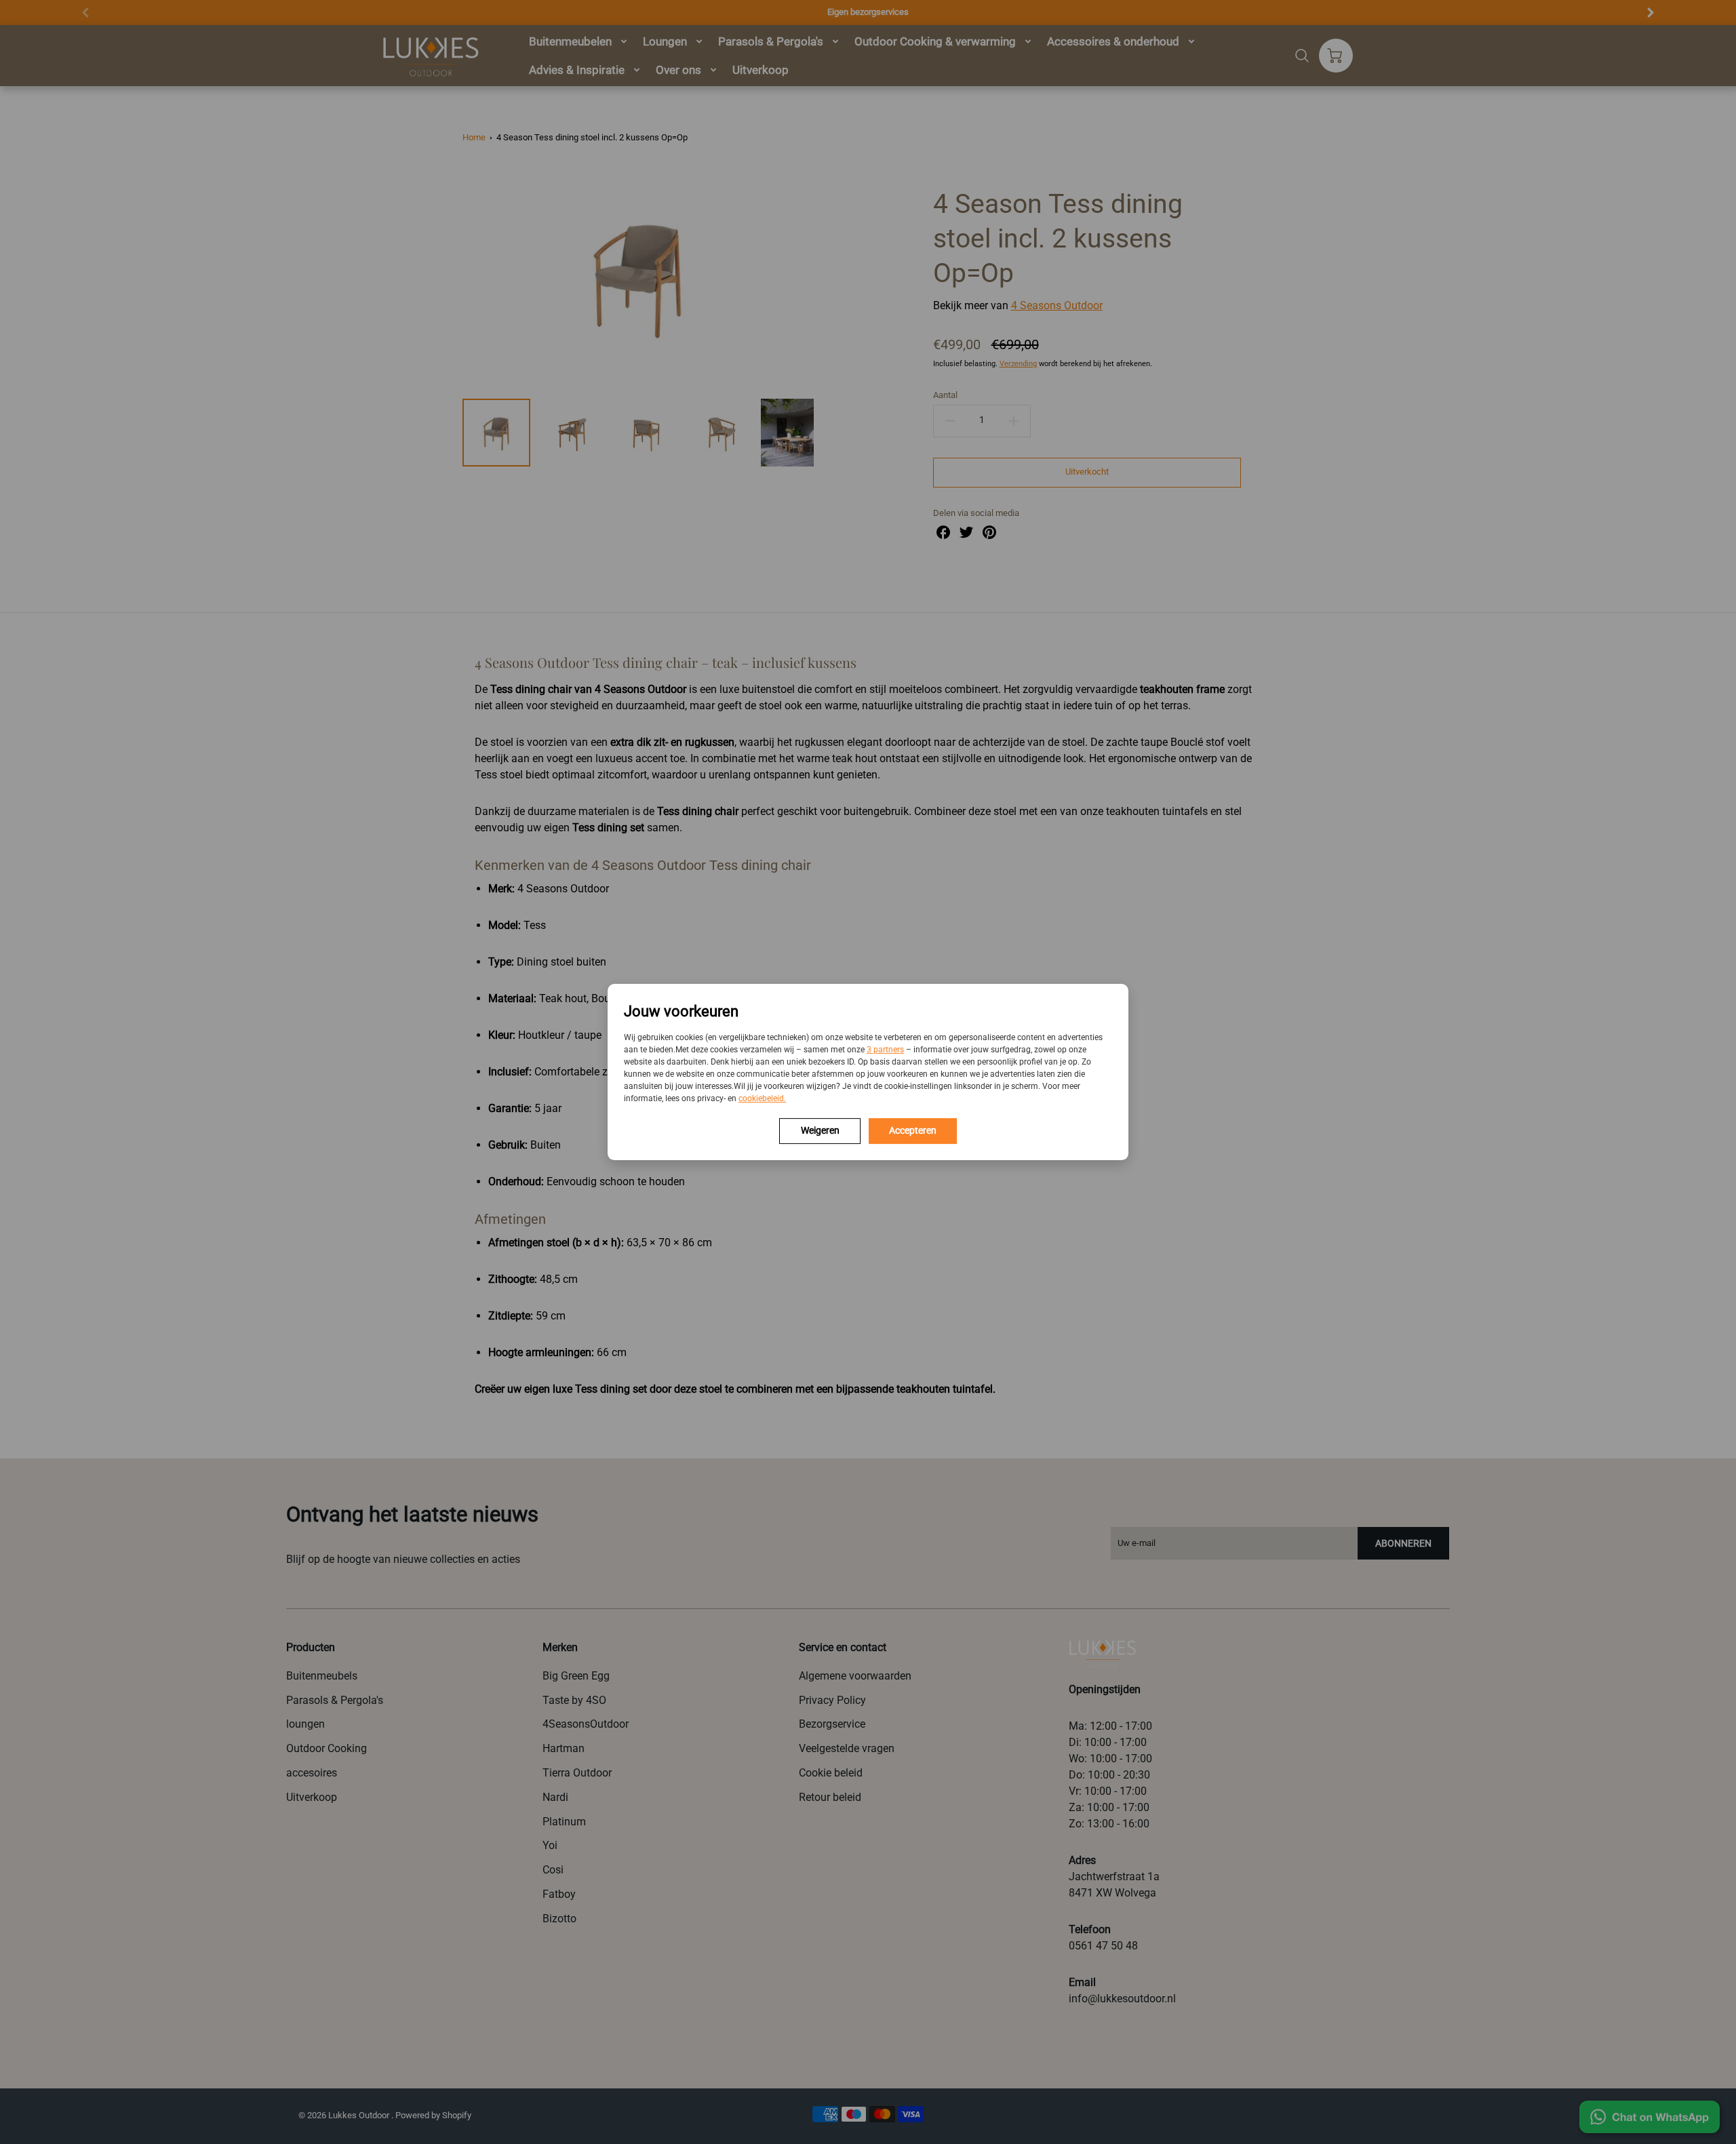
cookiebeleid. (762, 1098)
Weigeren (820, 1130)
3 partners (885, 1050)
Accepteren (913, 1130)
